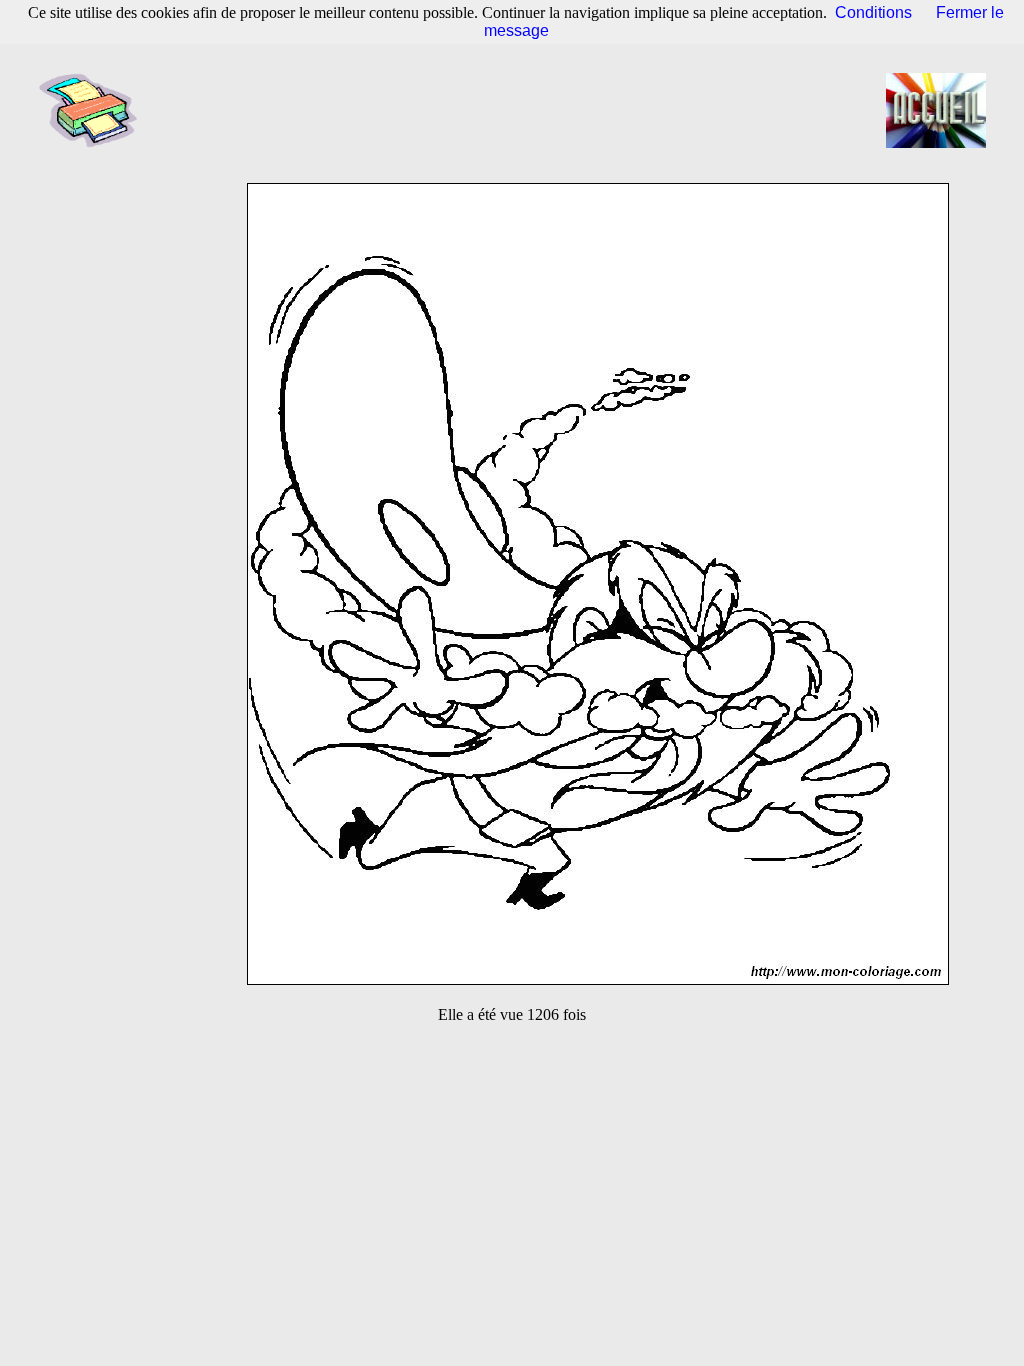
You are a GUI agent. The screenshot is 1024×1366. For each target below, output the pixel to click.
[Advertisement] (518, 110)
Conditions (873, 12)
